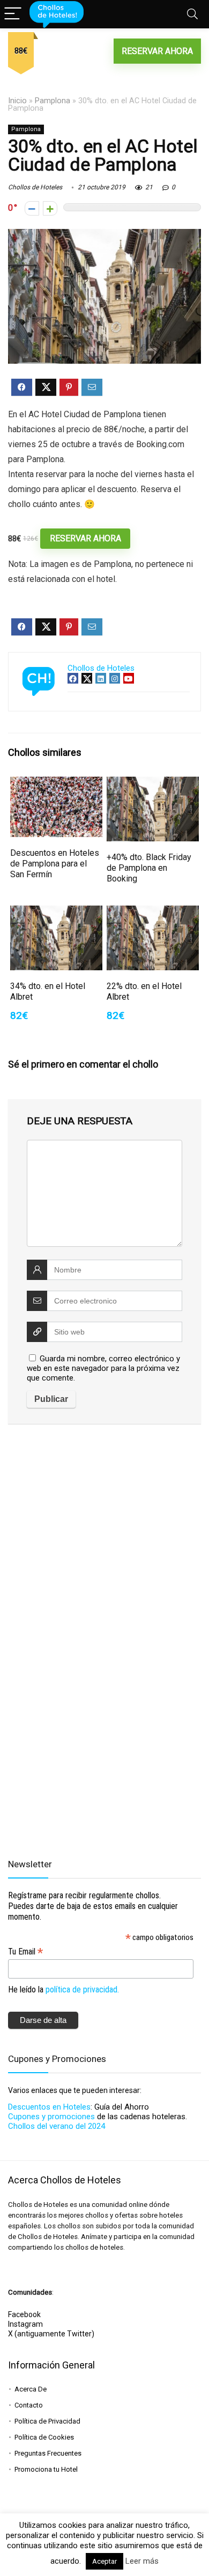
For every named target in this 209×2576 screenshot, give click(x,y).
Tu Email (25, 1952)
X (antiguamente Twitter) (51, 2334)
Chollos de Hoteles (35, 187)
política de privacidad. (82, 1989)
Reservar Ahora (157, 51)
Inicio (17, 101)
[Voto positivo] (50, 208)
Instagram (25, 2324)
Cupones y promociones (51, 2117)
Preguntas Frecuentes (48, 2453)
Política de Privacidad (47, 2421)
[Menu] (13, 14)
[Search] (192, 14)
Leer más (142, 2561)
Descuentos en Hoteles (49, 2107)
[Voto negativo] (32, 208)
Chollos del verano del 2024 (57, 2126)
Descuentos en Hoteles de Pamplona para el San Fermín (55, 864)
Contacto (29, 2405)
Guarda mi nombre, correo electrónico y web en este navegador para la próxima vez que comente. (103, 1368)
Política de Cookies (44, 2437)
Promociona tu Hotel (46, 2469)
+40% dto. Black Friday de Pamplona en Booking (149, 868)
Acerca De (31, 2389)
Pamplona (53, 101)
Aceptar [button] (104, 2561)
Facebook (24, 2314)
